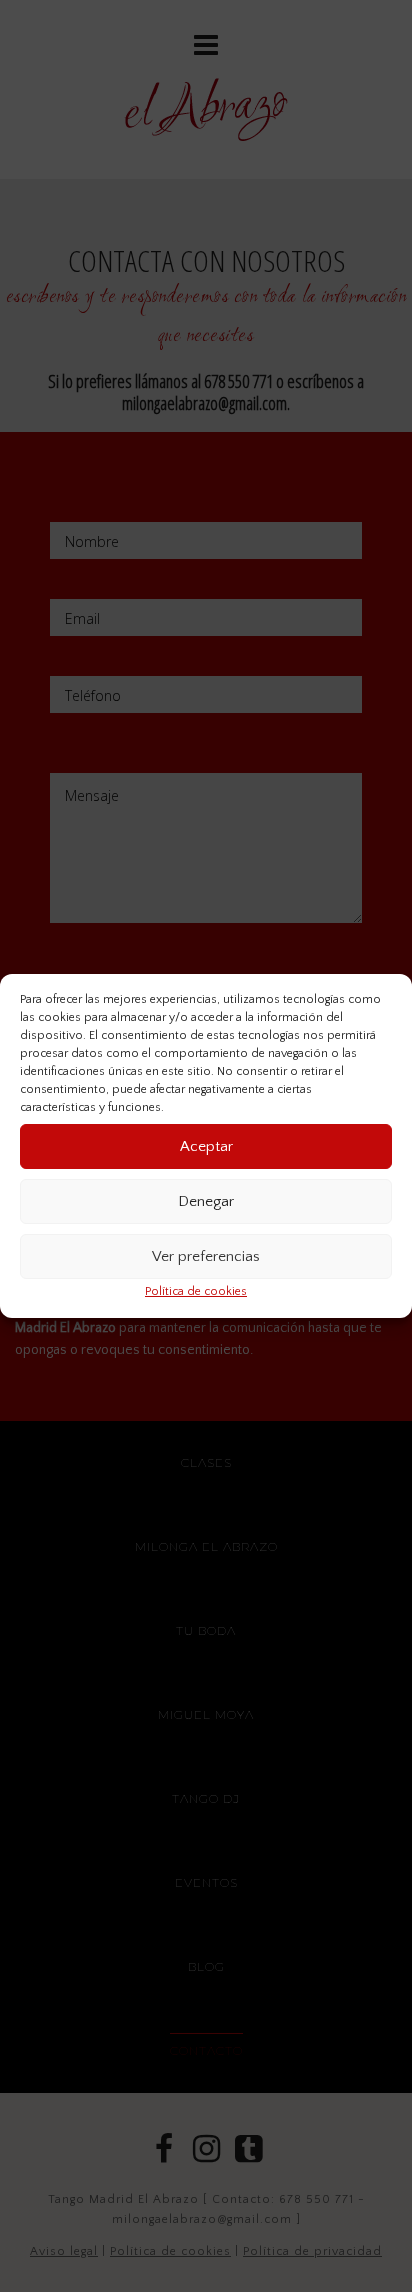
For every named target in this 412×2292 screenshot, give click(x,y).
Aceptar (206, 1146)
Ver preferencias (206, 1256)
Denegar (206, 1201)
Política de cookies (196, 1291)
